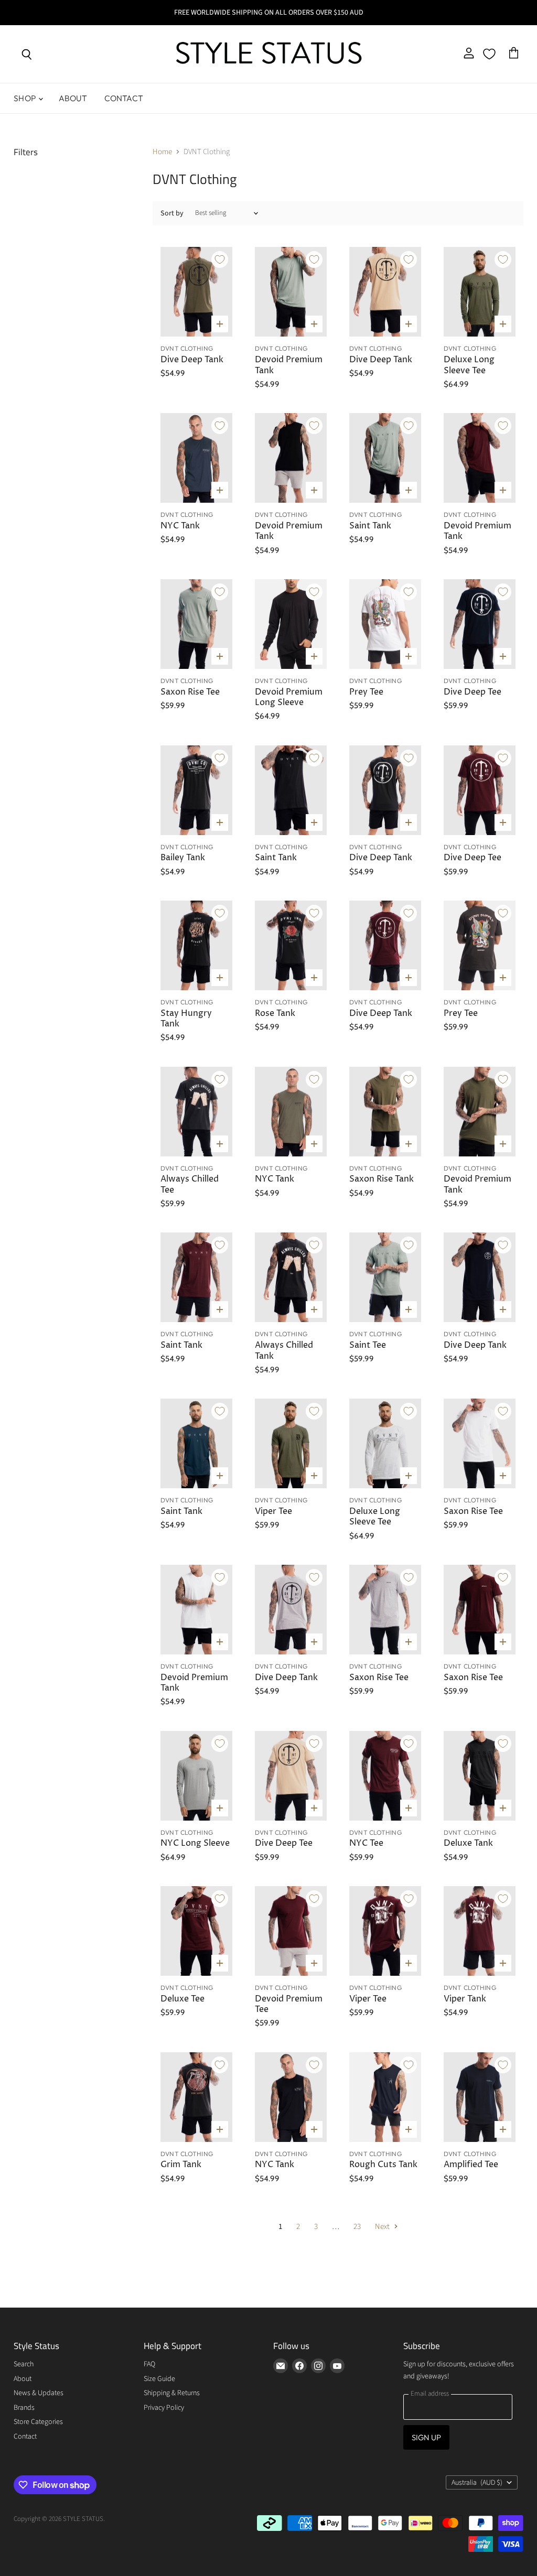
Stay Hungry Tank (186, 1019)
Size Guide (159, 2379)
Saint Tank (370, 526)
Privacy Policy (164, 2408)
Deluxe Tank (468, 1843)
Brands (24, 2408)
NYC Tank (180, 526)
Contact (124, 98)
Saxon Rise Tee (190, 692)
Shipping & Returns (172, 2393)
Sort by (172, 213)
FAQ (149, 2364)
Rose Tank (275, 1014)
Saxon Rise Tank (382, 1179)
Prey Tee (366, 692)
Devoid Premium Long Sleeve (289, 697)
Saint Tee (368, 1345)
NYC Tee (366, 1843)
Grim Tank (181, 2165)
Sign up (426, 2437)
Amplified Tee (471, 2165)
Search (24, 2364)
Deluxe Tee (182, 1999)
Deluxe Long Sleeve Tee (469, 365)
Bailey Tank (183, 858)
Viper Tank (465, 1999)
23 (357, 2227)
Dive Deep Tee (472, 692)
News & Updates (39, 2393)
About (73, 98)
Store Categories (38, 2422)
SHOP (25, 98)
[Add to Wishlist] (220, 259)
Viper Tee (273, 1512)
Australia (477, 2483)
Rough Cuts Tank (383, 2165)
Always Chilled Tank (284, 1351)
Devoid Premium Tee (289, 2004)
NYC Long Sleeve (195, 1843)
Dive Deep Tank (192, 360)
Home (162, 152)
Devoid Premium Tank (289, 365)
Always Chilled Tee (190, 1184)
